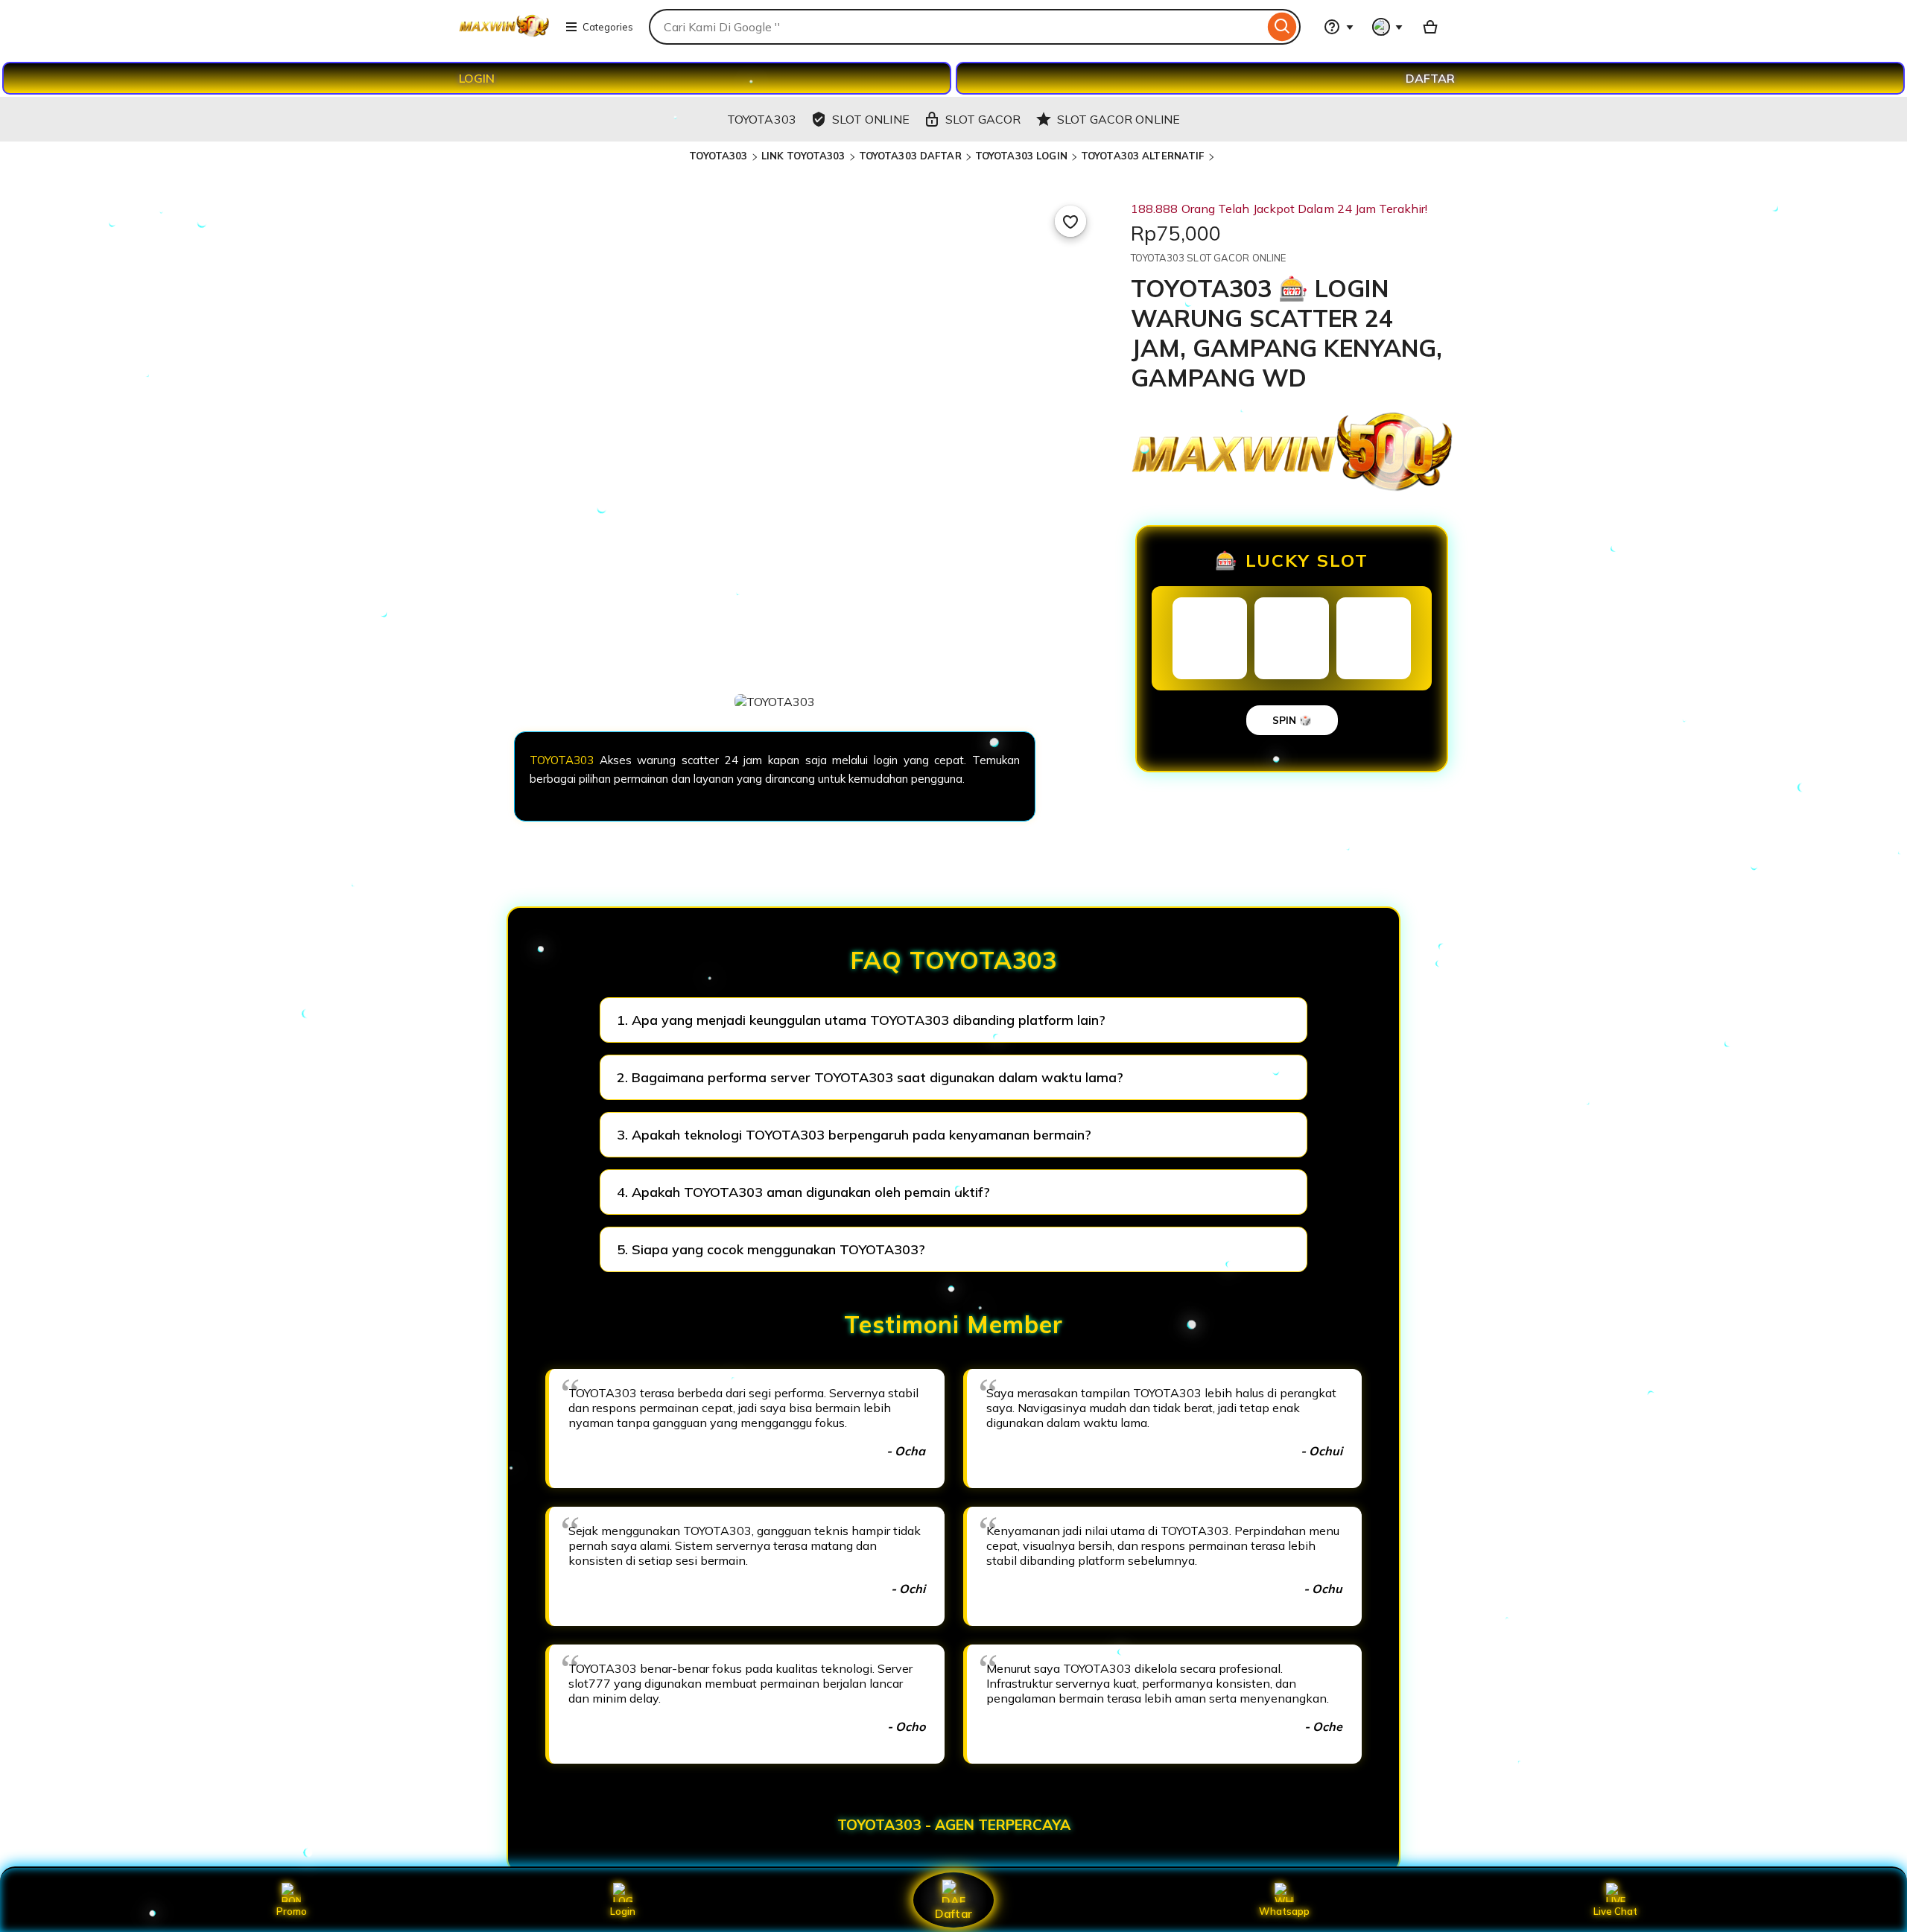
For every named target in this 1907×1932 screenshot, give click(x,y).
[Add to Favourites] (1070, 221)
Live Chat (1615, 1911)
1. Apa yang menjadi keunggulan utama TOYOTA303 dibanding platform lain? (861, 1020)
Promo (292, 1911)
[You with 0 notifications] (1388, 27)
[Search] (1282, 27)
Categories (608, 27)
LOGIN (477, 78)
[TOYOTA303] (504, 36)
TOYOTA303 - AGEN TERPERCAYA (954, 1825)
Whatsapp (1284, 1911)
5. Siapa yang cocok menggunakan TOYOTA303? (771, 1249)
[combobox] (956, 27)
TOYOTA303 (718, 156)
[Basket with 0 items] (1430, 27)
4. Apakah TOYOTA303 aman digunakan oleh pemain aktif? (803, 1192)
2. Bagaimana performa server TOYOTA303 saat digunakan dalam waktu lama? (870, 1077)
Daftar (953, 1913)
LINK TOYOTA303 (803, 156)
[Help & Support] (1339, 27)
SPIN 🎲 (1292, 720)
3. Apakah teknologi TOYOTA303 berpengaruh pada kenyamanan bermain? (854, 1135)
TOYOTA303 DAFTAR (910, 156)
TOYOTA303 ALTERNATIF (1143, 156)
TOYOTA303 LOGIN (1021, 156)
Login (623, 1911)
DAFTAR (1430, 78)
